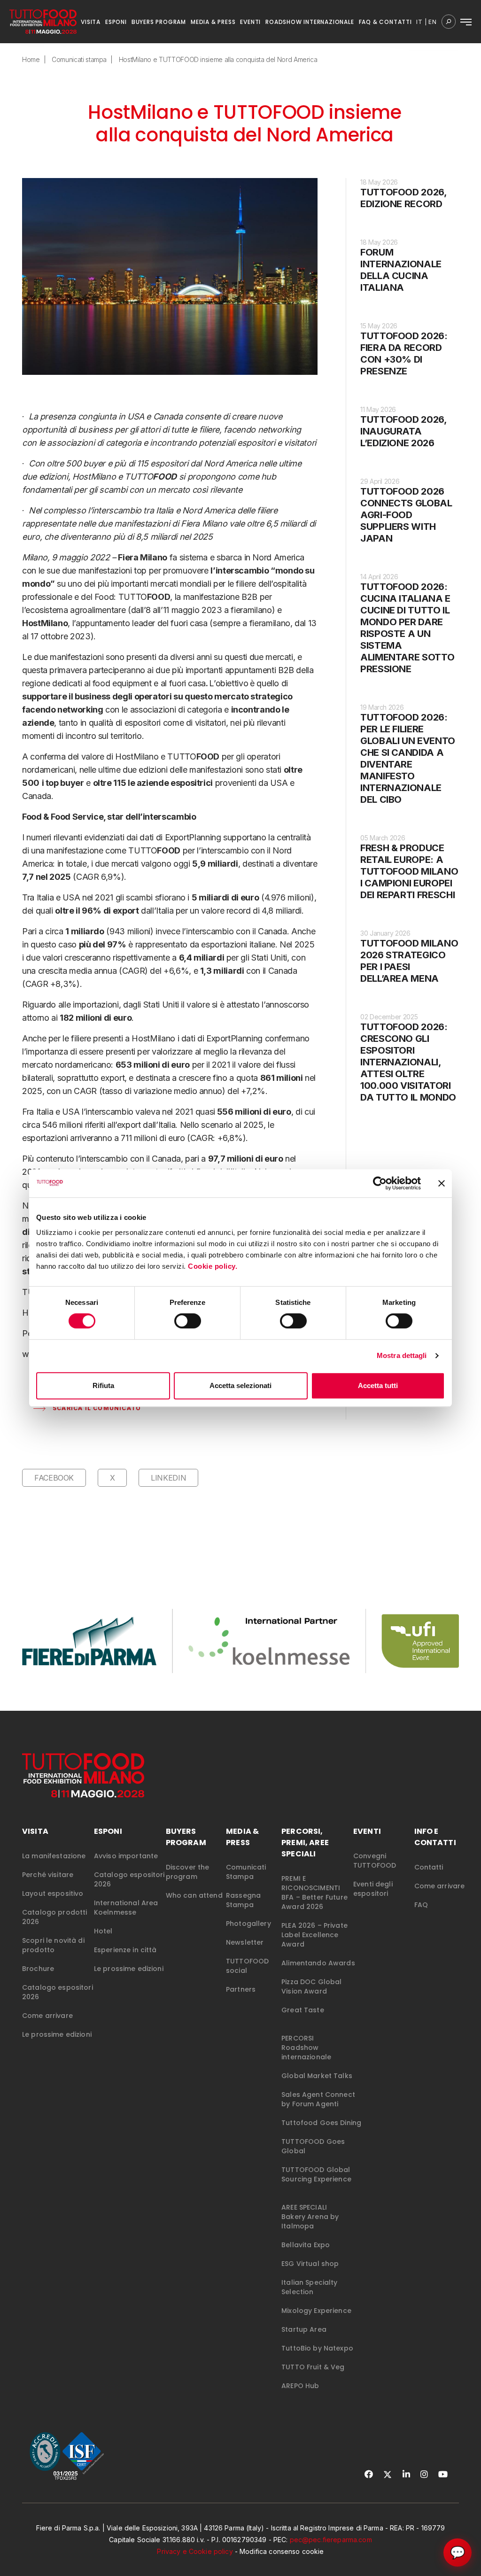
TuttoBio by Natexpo (317, 2348)
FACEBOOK (54, 1478)
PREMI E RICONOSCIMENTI (311, 1883)
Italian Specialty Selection (309, 2287)
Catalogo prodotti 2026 (54, 1917)
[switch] (188, 1321)
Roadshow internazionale (306, 2052)
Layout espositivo (53, 1893)
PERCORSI (298, 2038)
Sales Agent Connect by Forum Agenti (318, 2099)
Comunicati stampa (79, 59)
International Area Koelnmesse (126, 1908)
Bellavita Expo (306, 2245)
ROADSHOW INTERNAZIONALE (310, 22)
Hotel (103, 1931)
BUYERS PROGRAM (159, 22)
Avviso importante (126, 1856)
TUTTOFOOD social (247, 1966)
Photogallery (248, 1924)
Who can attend (194, 1895)
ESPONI (116, 22)
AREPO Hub (300, 2386)
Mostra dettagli (402, 1355)
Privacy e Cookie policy (195, 2551)
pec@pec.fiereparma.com (331, 2540)
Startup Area (304, 2329)
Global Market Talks (317, 2076)
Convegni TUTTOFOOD (375, 1861)
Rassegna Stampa (243, 1900)
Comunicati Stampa (246, 1872)
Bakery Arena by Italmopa (310, 2221)
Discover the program (188, 1872)
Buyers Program (186, 1837)
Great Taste (303, 2010)
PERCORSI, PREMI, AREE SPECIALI (305, 1843)
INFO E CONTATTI (435, 1837)
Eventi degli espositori (373, 1889)
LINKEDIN (168, 1478)
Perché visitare (48, 1875)
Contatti (429, 1867)
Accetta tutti (378, 1385)
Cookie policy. (214, 1266)
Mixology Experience (316, 2311)
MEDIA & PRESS (213, 22)
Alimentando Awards (318, 1963)
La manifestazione (54, 1856)
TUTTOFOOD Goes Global (313, 2146)
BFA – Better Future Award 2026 (314, 1902)
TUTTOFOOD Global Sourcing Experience (316, 2174)
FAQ (421, 1905)
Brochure (38, 1969)
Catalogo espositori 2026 (58, 1992)
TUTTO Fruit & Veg (313, 2367)
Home (31, 59)
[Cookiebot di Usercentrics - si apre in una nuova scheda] (380, 1183)
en (433, 22)
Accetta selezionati (240, 1385)
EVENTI (250, 22)
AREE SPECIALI (304, 2207)
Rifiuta (103, 1385)
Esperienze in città (125, 1950)
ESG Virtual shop (310, 2264)
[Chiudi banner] (442, 1183)
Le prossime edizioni (57, 2034)
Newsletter (245, 1942)
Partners (241, 1989)
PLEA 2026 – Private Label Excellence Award (314, 1935)
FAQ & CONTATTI (385, 22)
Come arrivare (47, 2016)
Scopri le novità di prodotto (53, 1945)
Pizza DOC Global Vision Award (311, 1986)
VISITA (91, 22)
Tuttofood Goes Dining (321, 2123)
